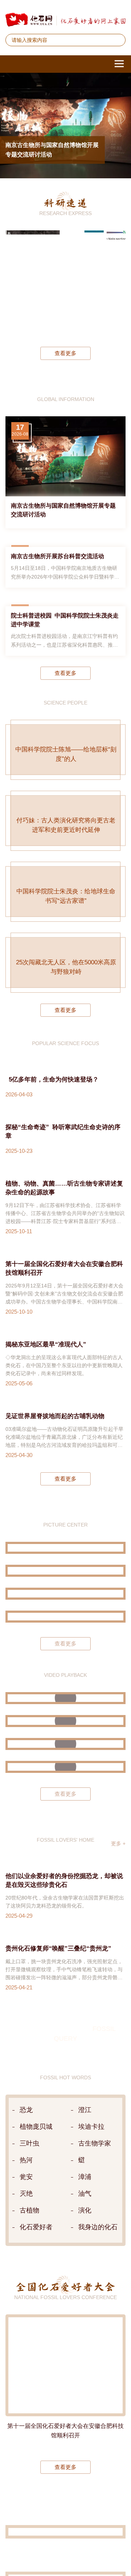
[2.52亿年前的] (116, 283)
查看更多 (65, 353)
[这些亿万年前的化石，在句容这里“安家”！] (65, 2036)
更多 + (118, 2135)
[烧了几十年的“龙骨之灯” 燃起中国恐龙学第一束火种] (65, 1990)
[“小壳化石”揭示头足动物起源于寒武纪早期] (94, 283)
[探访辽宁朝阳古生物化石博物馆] (65, 1826)
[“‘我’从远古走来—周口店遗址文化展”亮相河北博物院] (65, 1908)
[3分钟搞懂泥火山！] (65, 2013)
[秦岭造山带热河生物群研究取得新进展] (72, 283)
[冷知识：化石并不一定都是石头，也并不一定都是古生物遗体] (65, 2059)
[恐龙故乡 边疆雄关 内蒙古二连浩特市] (65, 1886)
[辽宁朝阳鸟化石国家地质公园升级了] (65, 1726)
